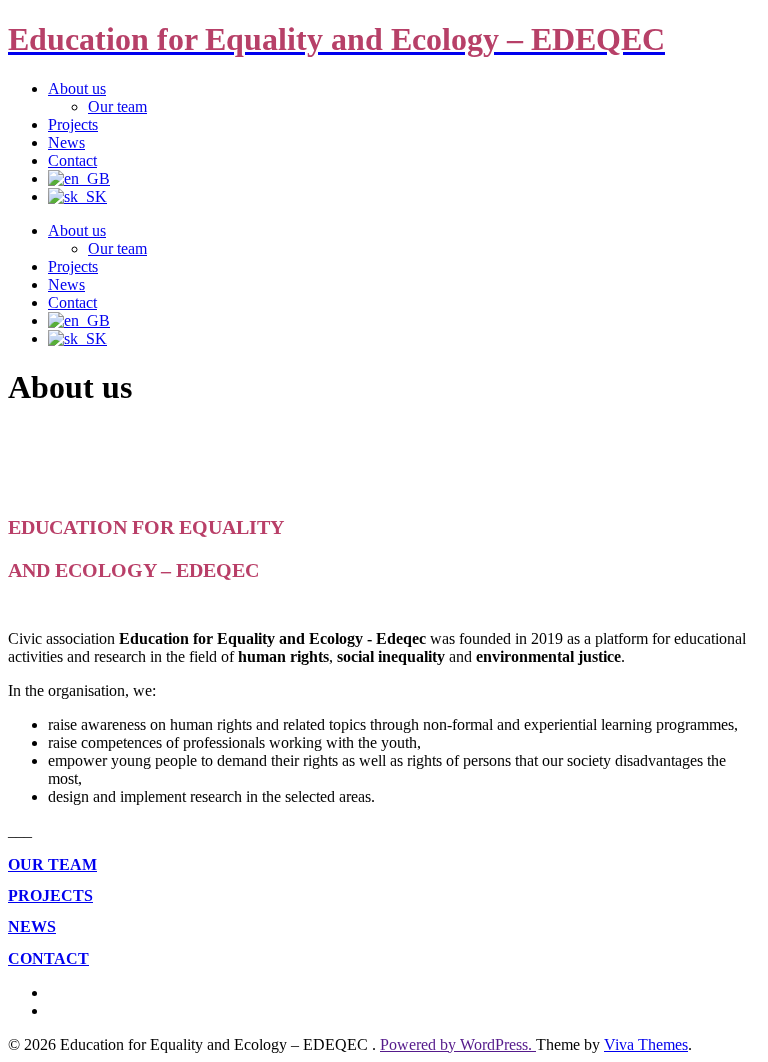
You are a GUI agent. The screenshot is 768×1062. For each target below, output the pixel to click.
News (66, 142)
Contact (72, 160)
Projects (73, 124)
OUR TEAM (52, 864)
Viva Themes (646, 1044)
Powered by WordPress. (458, 1044)
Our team (117, 106)
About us (77, 88)
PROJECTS (50, 895)
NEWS (32, 926)
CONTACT (48, 958)
